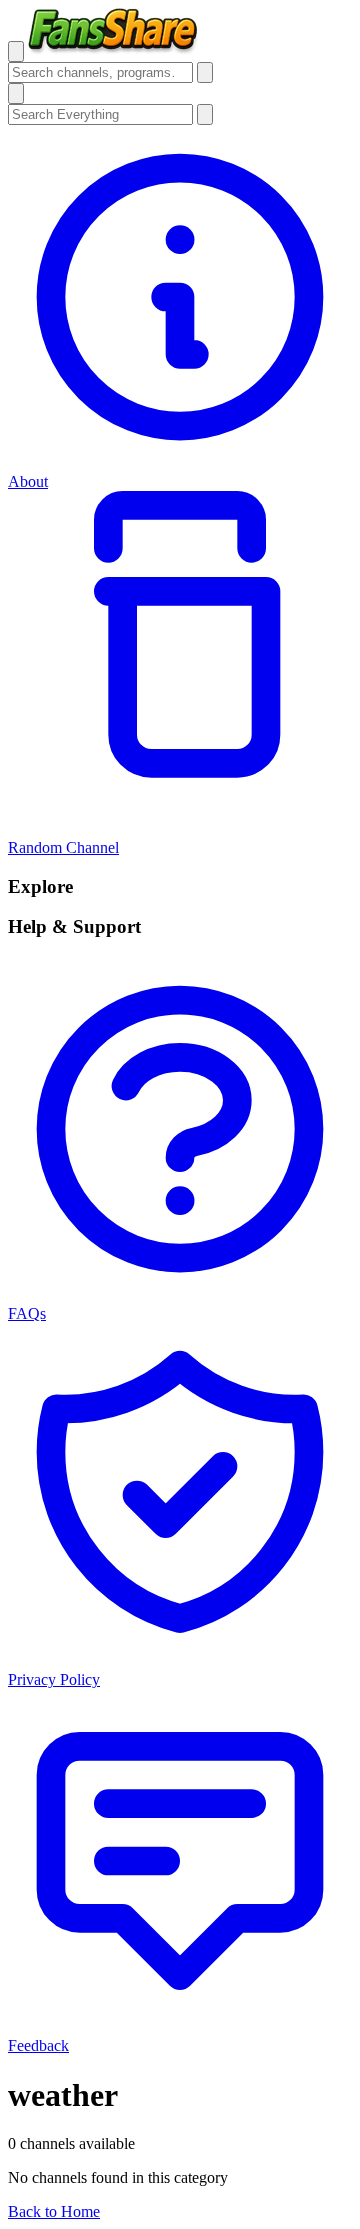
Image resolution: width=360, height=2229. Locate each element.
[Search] (205, 72)
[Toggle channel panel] (16, 93)
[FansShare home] (113, 50)
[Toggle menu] (16, 51)
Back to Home (54, 2211)
